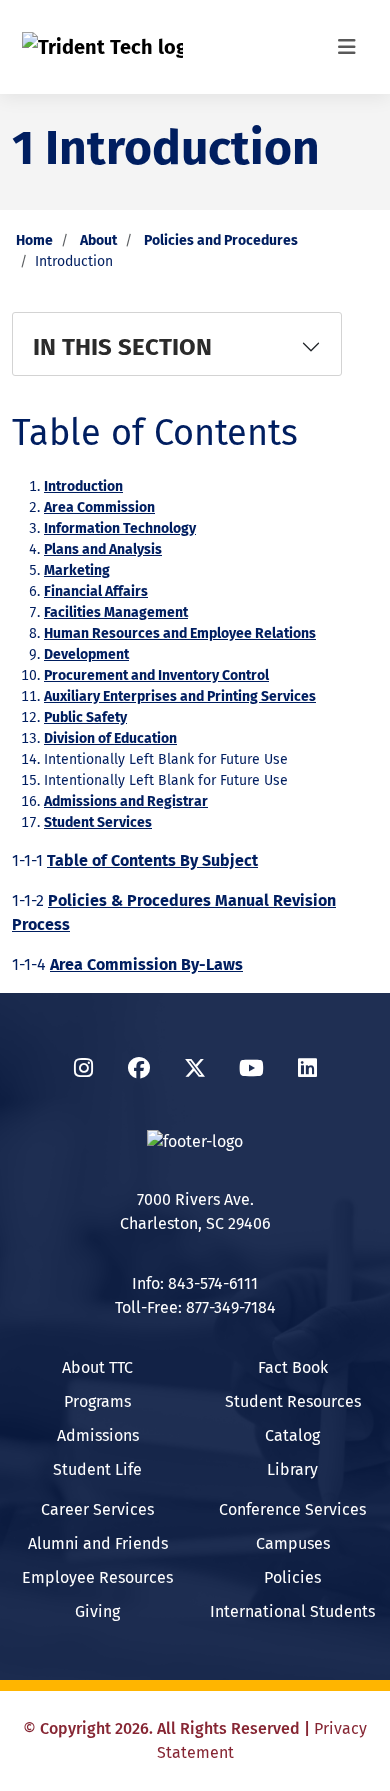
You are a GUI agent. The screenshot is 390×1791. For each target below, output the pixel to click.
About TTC (97, 1367)
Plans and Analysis (103, 549)
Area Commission (99, 507)
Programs (97, 1401)
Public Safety (85, 717)
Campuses (293, 1543)
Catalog (292, 1435)
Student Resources (293, 1401)
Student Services (98, 822)
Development (86, 654)
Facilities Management (116, 612)
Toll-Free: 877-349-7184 (195, 1307)
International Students (292, 1611)
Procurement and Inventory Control (156, 675)
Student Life (97, 1469)
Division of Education (110, 738)
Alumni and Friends (98, 1543)
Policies (292, 1577)
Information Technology (120, 528)
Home (34, 240)
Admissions (98, 1435)
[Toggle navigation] (347, 47)
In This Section (122, 347)
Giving (97, 1611)
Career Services (97, 1509)
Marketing (77, 570)
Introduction (83, 486)
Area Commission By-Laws (146, 964)
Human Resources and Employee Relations (180, 633)
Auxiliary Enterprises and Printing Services (180, 696)
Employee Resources (97, 1577)
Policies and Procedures (221, 240)
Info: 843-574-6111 (195, 1283)
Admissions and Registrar (126, 801)
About (98, 240)
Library (292, 1469)
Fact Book (293, 1367)
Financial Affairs (96, 591)
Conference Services (292, 1509)
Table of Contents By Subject (152, 860)
